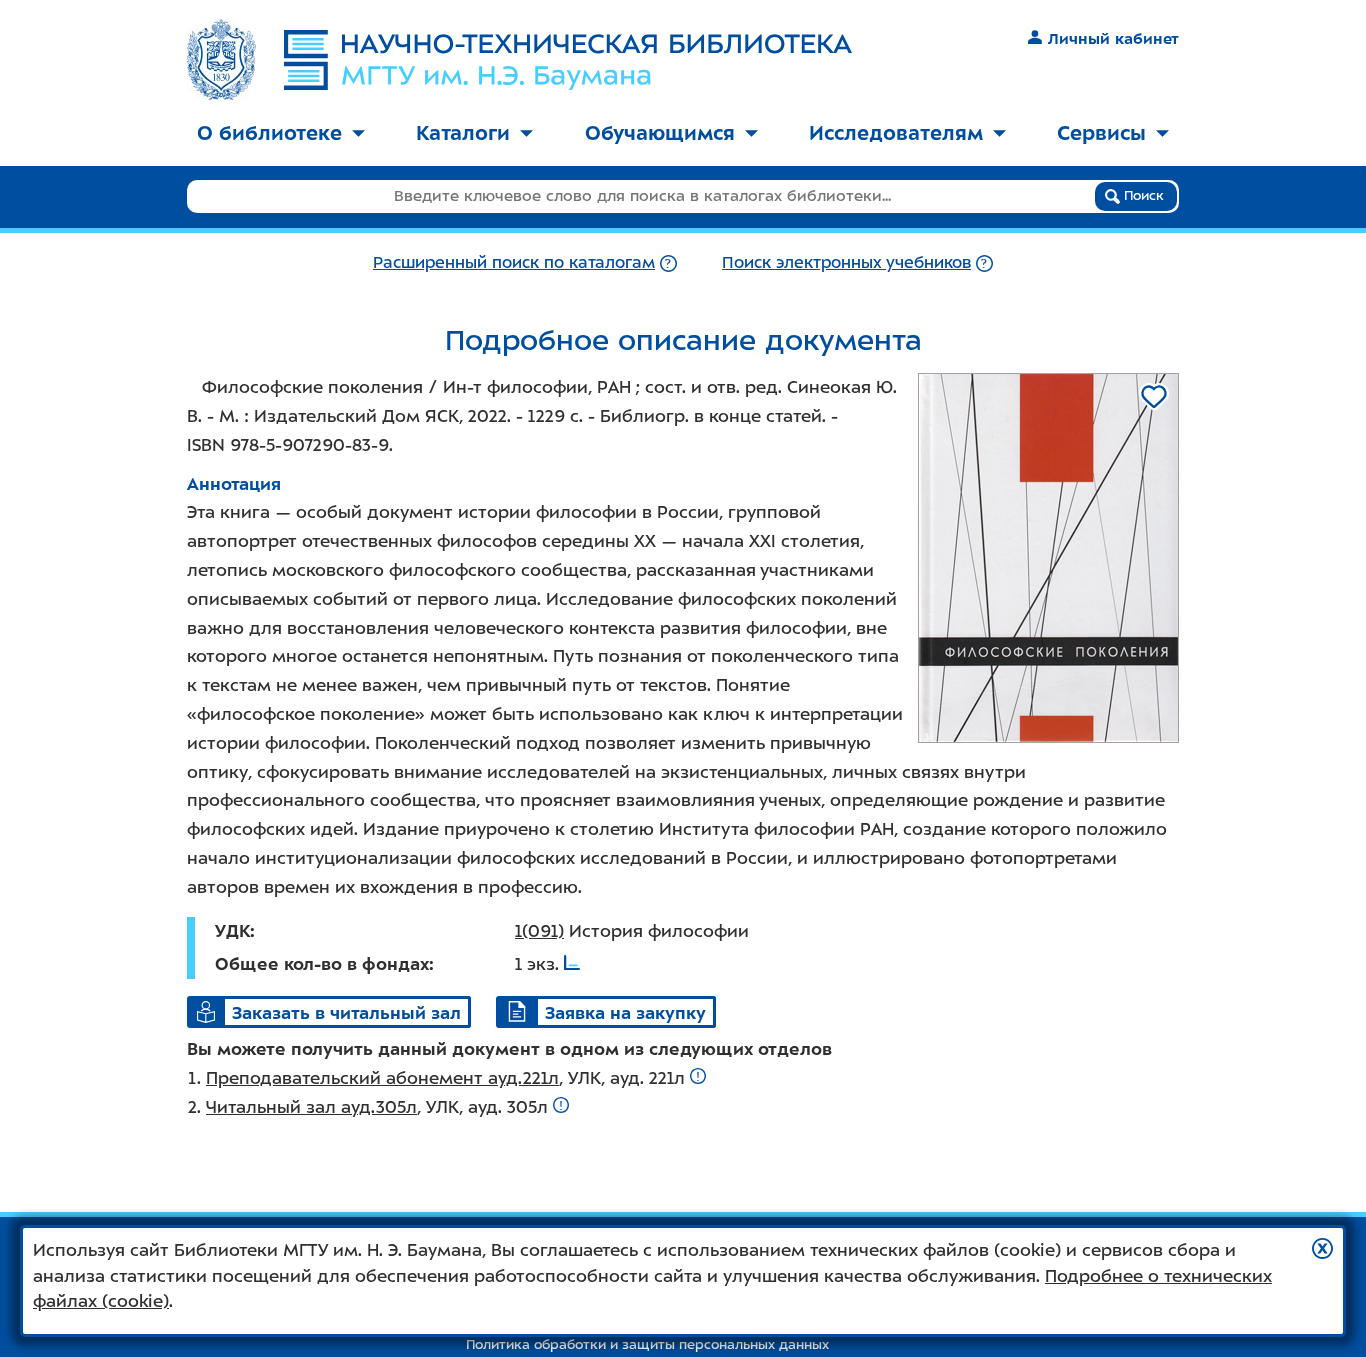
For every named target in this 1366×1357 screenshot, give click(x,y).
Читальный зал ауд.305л (311, 1107)
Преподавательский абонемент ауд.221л (382, 1078)
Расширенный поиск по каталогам (514, 262)
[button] (1322, 1248)
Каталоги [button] (463, 133)
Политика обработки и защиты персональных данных (647, 1344)
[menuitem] (281, 134)
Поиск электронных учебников (846, 262)
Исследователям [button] (896, 133)
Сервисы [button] (1101, 133)
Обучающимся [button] (660, 133)
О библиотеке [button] (269, 133)
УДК (232, 931)
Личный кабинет (1113, 39)
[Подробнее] (668, 262)
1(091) (539, 931)
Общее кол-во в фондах (322, 964)
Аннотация (234, 484)
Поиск (1142, 195)
